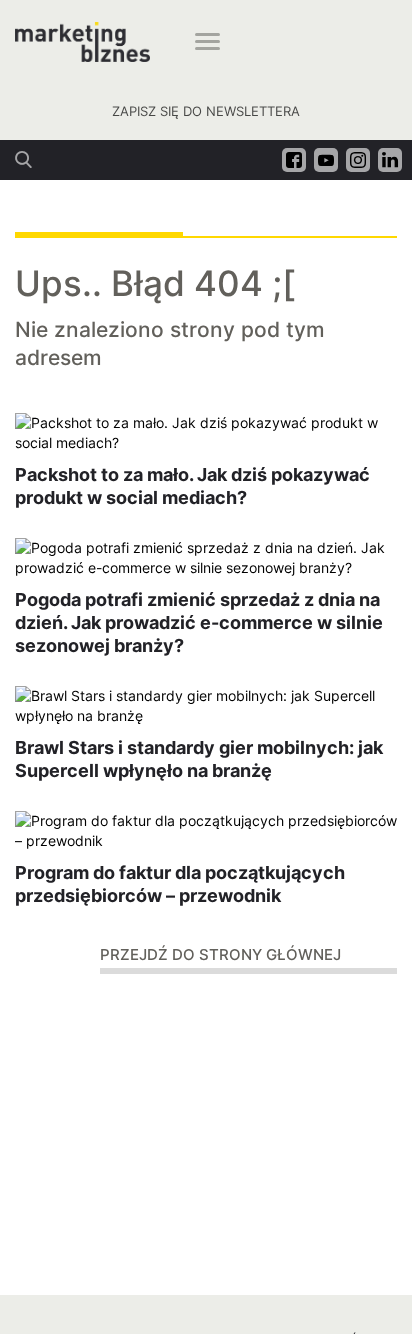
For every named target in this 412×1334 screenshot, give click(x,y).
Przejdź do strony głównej (220, 954)
